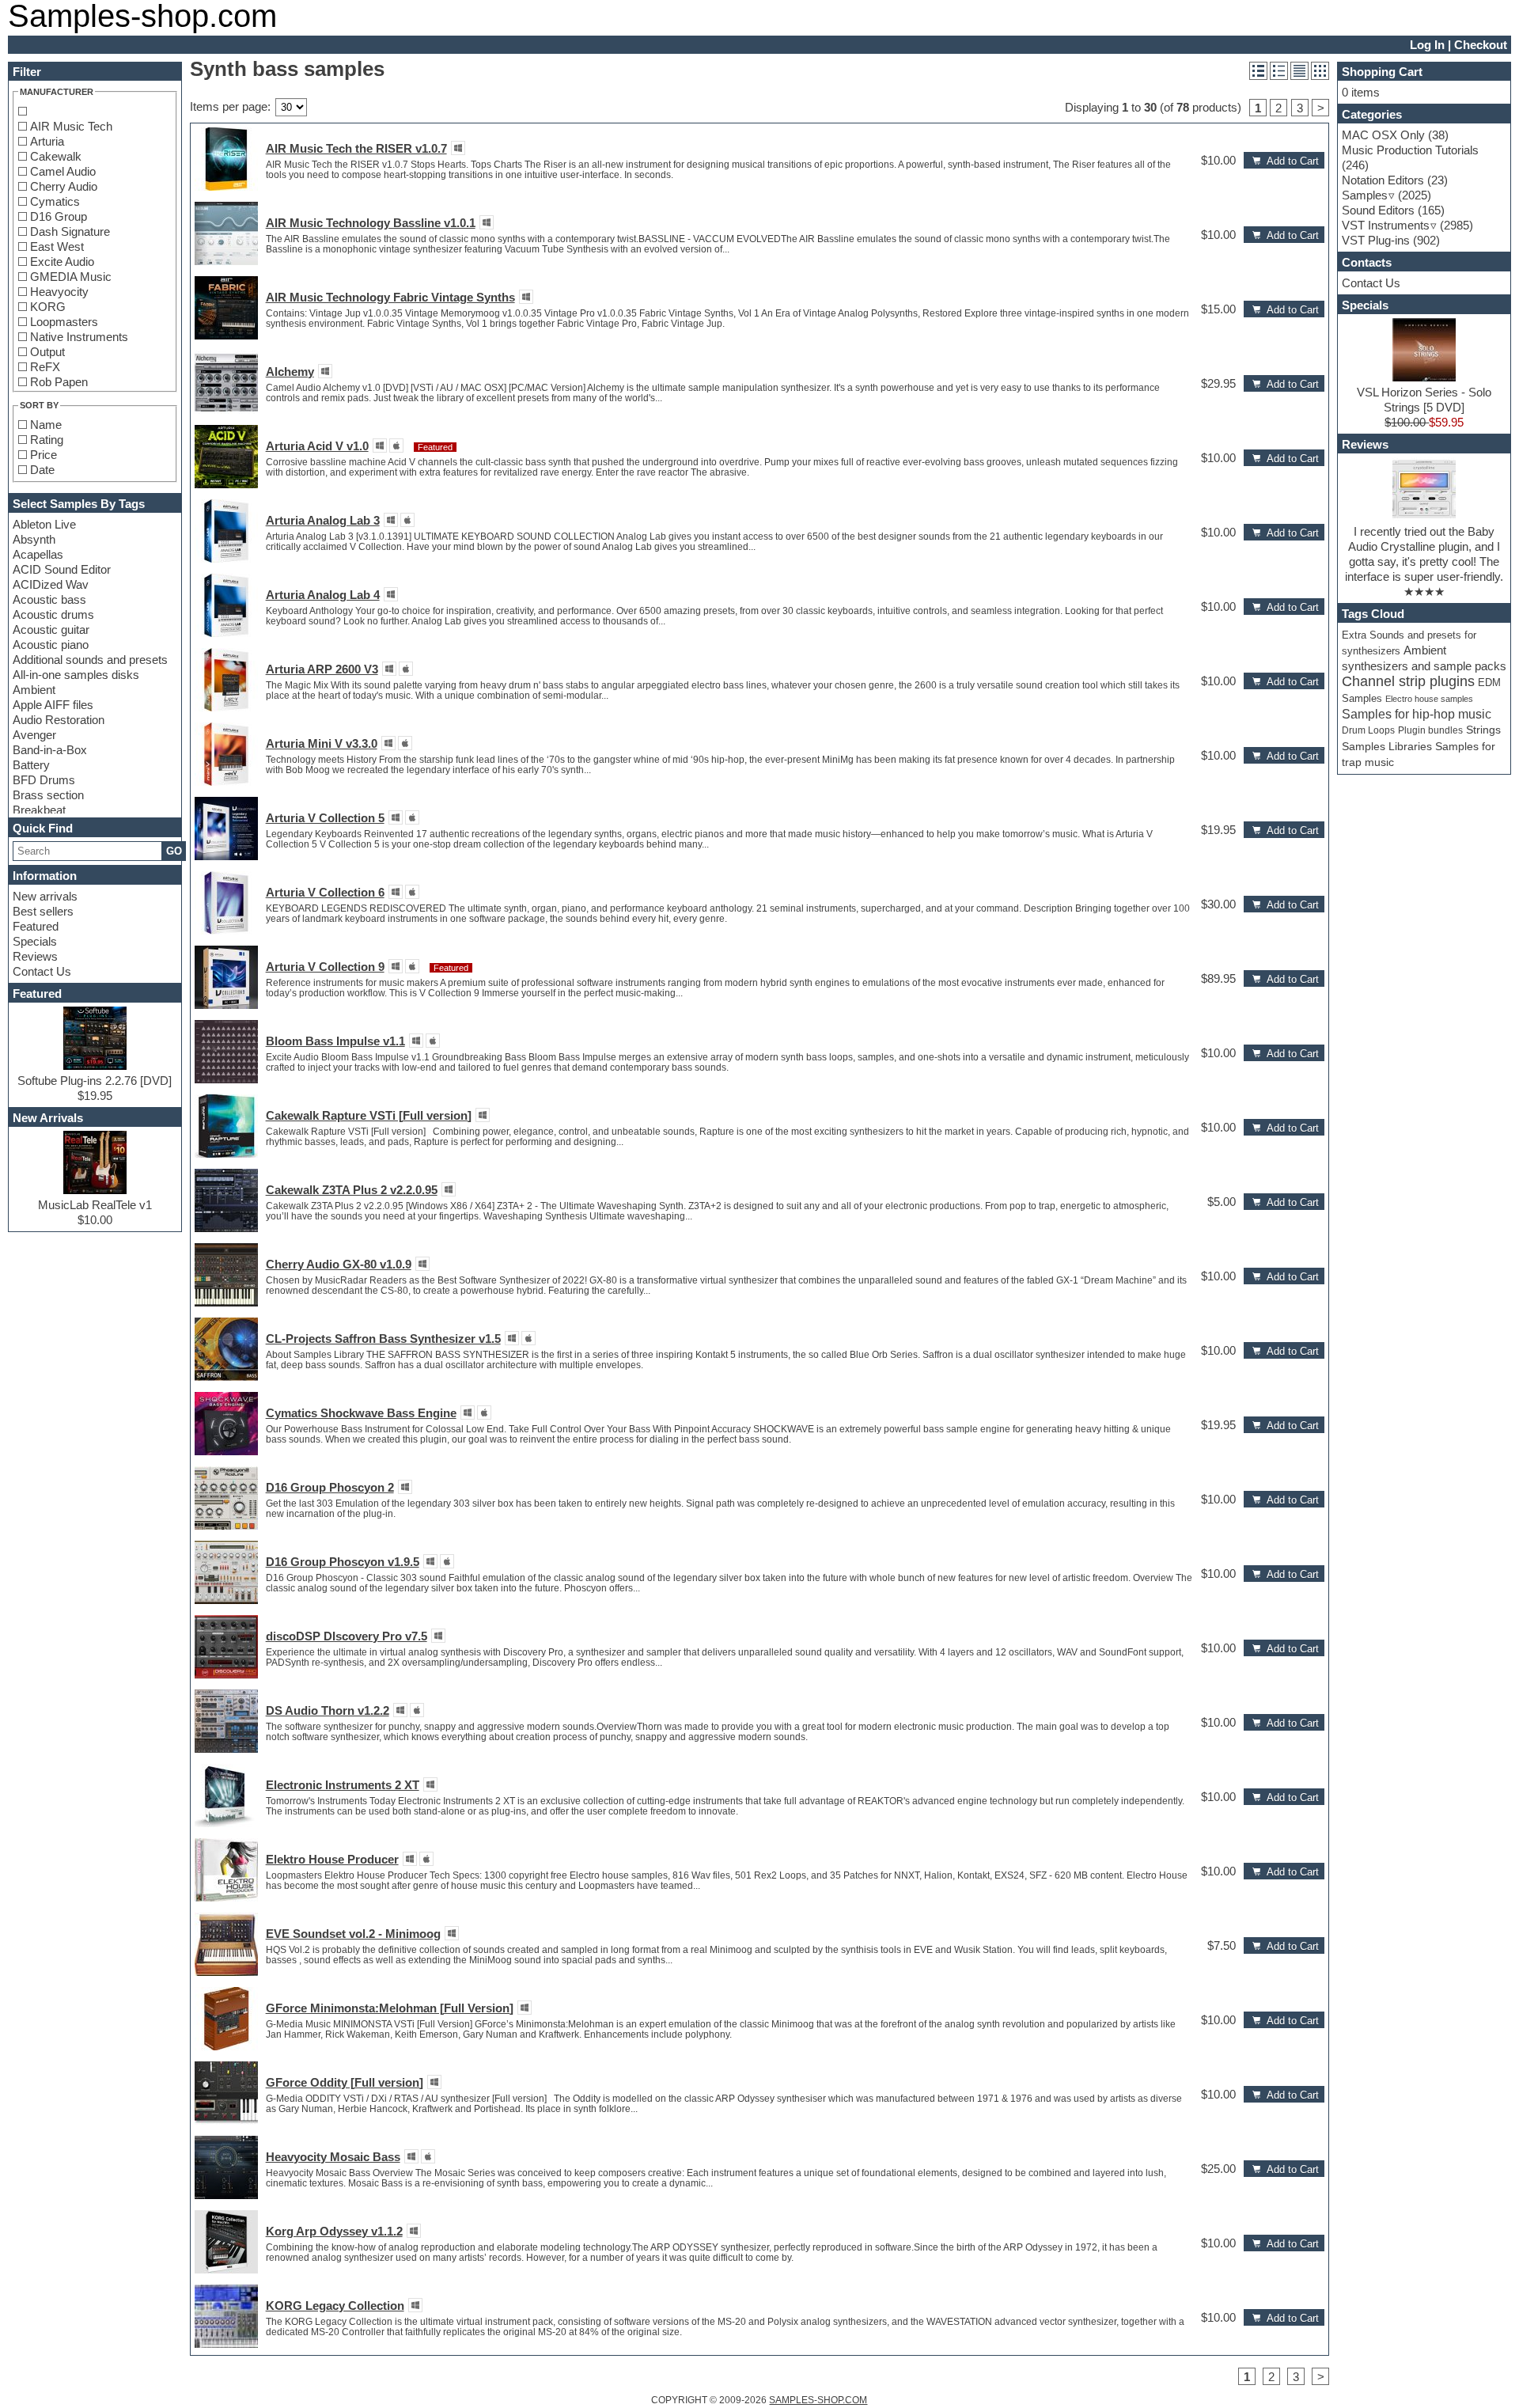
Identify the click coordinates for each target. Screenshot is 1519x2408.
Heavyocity (59, 292)
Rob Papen (59, 382)
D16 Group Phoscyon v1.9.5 (343, 1562)
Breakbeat (39, 810)
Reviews (35, 956)
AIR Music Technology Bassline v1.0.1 (371, 223)
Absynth (34, 539)
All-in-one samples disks (76, 675)
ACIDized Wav (51, 584)
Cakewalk (56, 156)
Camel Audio (63, 171)
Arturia (47, 141)
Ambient (34, 690)
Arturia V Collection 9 (325, 967)
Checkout (1481, 45)
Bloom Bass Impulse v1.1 (335, 1041)
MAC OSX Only (1383, 135)
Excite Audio (62, 262)
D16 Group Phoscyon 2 (330, 1487)
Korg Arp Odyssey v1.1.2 (334, 2231)
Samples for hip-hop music (1417, 714)
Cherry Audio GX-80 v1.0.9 (339, 1264)
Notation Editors (1383, 180)
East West (57, 246)
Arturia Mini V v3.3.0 (322, 743)
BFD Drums (44, 780)
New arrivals (45, 896)
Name (46, 425)
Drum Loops (1368, 730)
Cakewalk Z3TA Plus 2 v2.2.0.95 (352, 1190)
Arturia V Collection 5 (325, 818)
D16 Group (59, 216)
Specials (35, 941)
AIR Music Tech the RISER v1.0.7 (356, 148)
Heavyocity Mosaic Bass (333, 2157)
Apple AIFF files (53, 705)
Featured (36, 926)
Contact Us (42, 971)
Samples (1365, 195)
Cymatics (55, 201)
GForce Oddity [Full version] (345, 2082)
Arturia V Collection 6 (325, 892)
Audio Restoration (59, 720)
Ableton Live (44, 524)
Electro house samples (1429, 699)
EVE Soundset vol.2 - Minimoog (353, 1934)
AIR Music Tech (71, 126)
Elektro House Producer (332, 1859)
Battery (31, 765)
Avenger (34, 735)
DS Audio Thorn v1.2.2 (328, 1710)
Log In (1427, 45)
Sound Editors (1378, 210)
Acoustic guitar (51, 629)
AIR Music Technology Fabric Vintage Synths (390, 297)
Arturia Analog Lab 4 (323, 595)
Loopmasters (64, 322)
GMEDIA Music (71, 277)
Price (44, 455)
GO (174, 851)
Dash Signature (70, 231)
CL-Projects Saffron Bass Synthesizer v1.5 (383, 1339)
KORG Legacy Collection (335, 2306)
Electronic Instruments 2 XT (343, 1785)
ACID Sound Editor (62, 569)
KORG (48, 307)
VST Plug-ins (1376, 240)
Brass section (48, 795)
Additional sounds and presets (90, 660)
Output (47, 352)
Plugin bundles (1430, 730)
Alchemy (290, 372)
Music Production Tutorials (1410, 150)
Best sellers (43, 911)
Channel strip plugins (1408, 681)
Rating (47, 440)
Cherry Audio (64, 186)
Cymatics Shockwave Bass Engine (361, 1413)
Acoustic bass (49, 599)
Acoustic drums (53, 614)
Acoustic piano (51, 645)
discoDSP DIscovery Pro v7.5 (347, 1636)
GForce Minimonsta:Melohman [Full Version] (390, 2008)
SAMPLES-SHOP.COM (818, 2400)
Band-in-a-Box (50, 750)
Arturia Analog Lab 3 (323, 520)
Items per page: (230, 106)
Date (42, 470)
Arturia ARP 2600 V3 (322, 669)
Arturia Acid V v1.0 (317, 446)
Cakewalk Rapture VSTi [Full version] (369, 1115)
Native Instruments (79, 337)
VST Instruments (1386, 225)
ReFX (45, 367)
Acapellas (38, 554)
